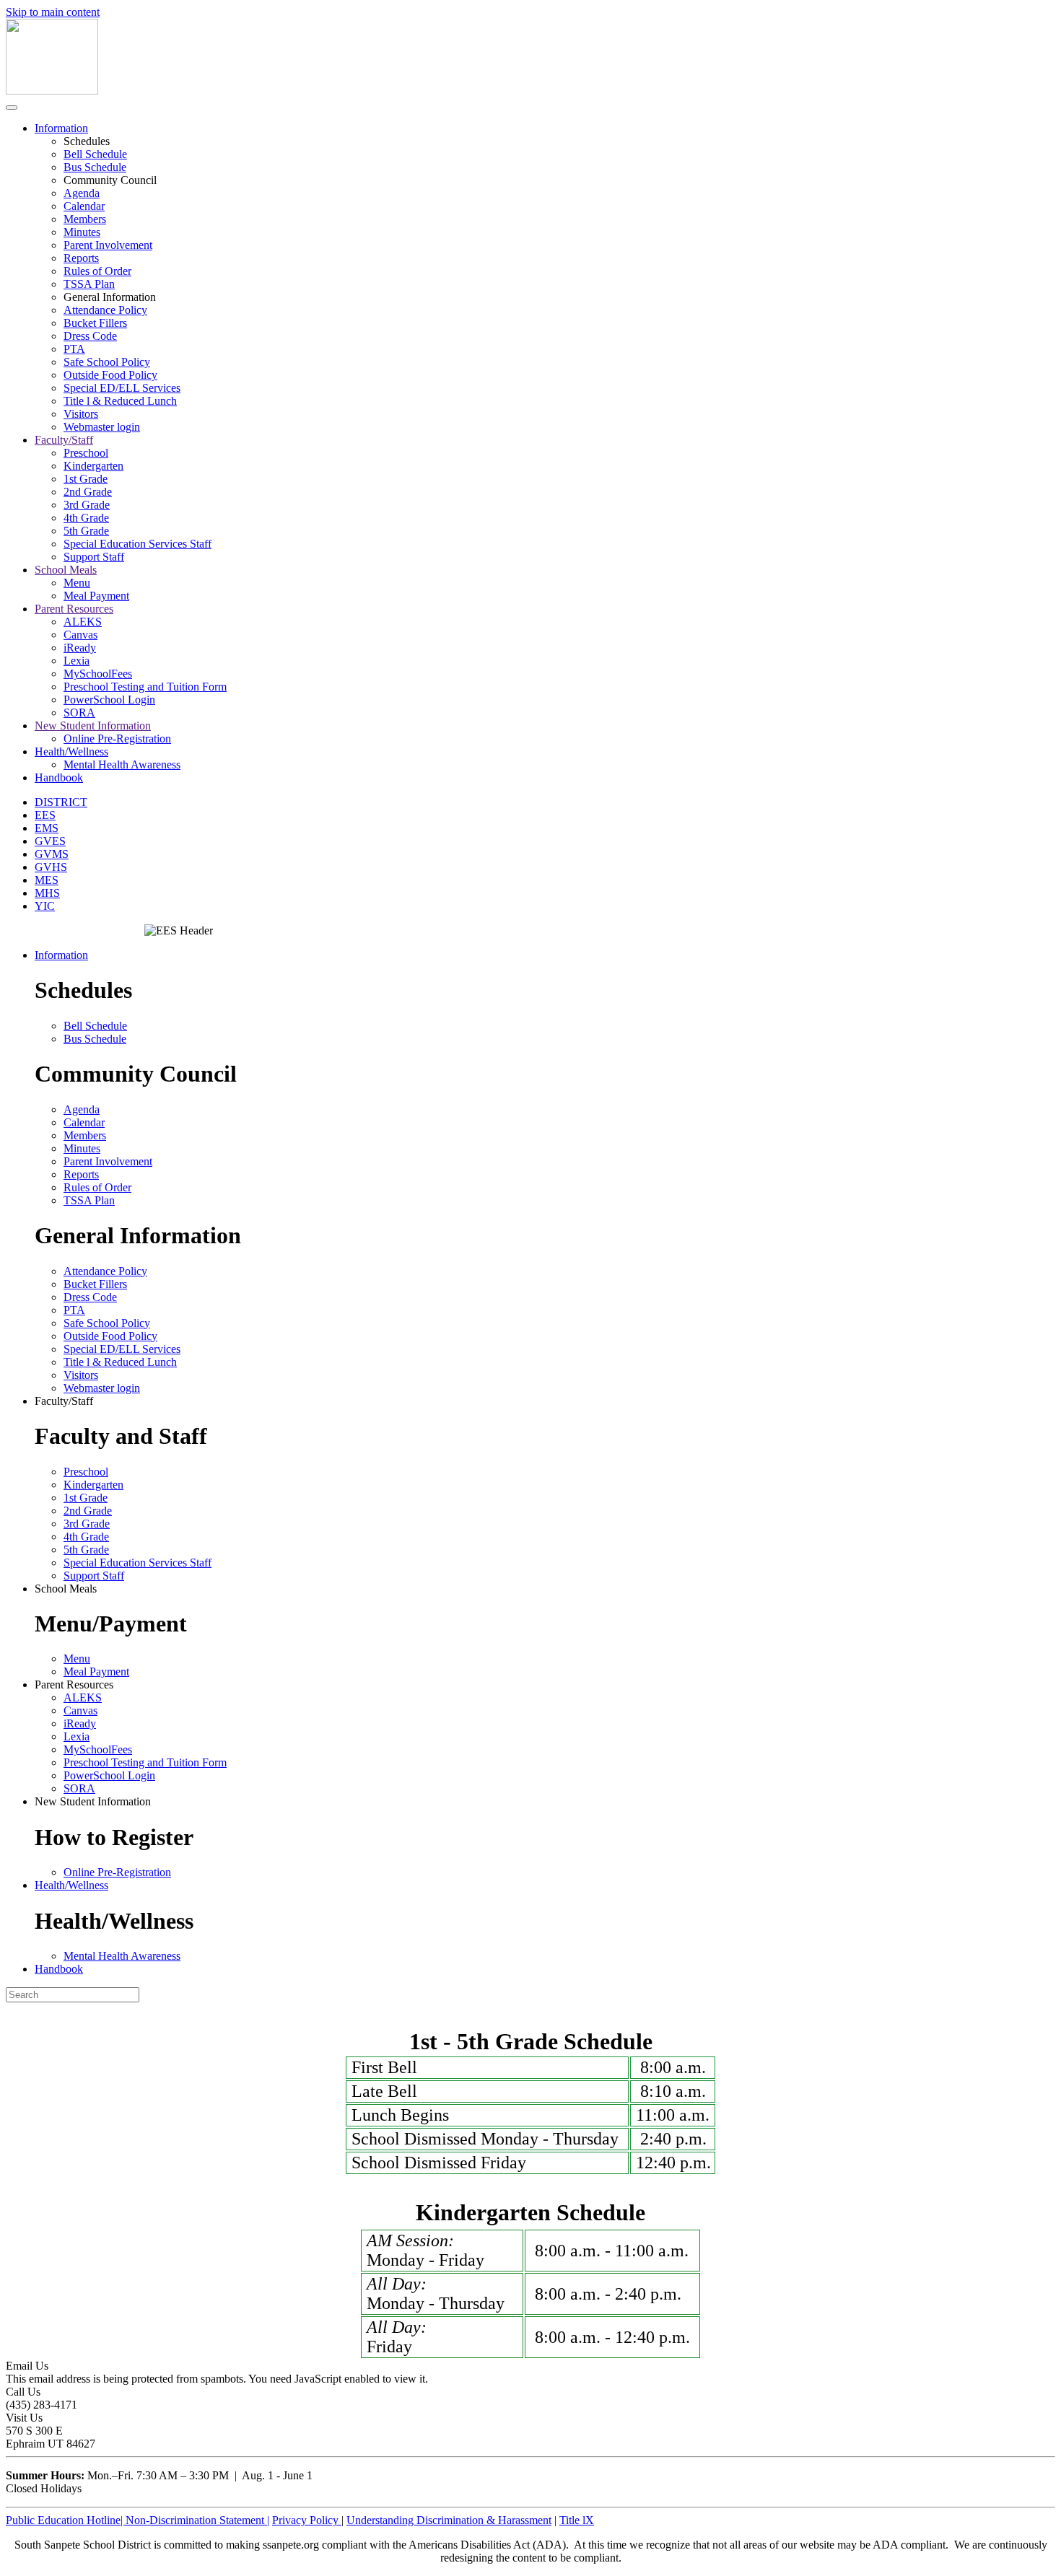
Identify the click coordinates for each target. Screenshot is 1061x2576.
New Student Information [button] (93, 1801)
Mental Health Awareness (122, 765)
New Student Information (93, 726)
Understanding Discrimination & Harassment (449, 2520)
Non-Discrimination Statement (197, 2520)
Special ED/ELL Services (122, 388)
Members (85, 219)
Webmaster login (102, 427)
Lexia (77, 661)
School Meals (66, 570)
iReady (80, 648)
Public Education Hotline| (66, 2520)
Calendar (84, 206)
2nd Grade (88, 492)
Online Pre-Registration (117, 739)
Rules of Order (97, 271)
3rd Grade (87, 505)
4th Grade (86, 518)
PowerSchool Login (109, 700)
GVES (50, 841)
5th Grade (86, 531)
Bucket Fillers (95, 323)
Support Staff (94, 557)
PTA (74, 349)
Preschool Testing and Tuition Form (145, 687)
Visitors (81, 414)
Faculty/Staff (64, 440)
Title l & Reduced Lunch (120, 401)
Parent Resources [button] (74, 1685)
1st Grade (86, 479)
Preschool (86, 453)
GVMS (52, 854)
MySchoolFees (98, 674)
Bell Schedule (95, 154)
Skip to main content (53, 12)
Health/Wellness (71, 752)
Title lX (577, 2520)
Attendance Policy (105, 310)
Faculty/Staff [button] (64, 1401)
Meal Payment (96, 596)
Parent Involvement (108, 245)
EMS (47, 828)
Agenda (82, 193)
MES (47, 880)
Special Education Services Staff (137, 544)
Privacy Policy (307, 2520)
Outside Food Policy (110, 375)
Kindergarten (93, 466)
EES (45, 815)
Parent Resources (74, 609)
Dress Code (90, 336)
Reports (81, 258)
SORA (79, 713)
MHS (47, 893)
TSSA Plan (89, 284)
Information (61, 128)
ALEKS (83, 622)
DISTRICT (61, 802)
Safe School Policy (107, 362)
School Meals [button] (66, 1589)
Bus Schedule (95, 167)
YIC (45, 906)
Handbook (59, 777)
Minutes (82, 232)
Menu (77, 583)
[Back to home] (52, 91)
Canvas (80, 635)
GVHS (51, 867)
